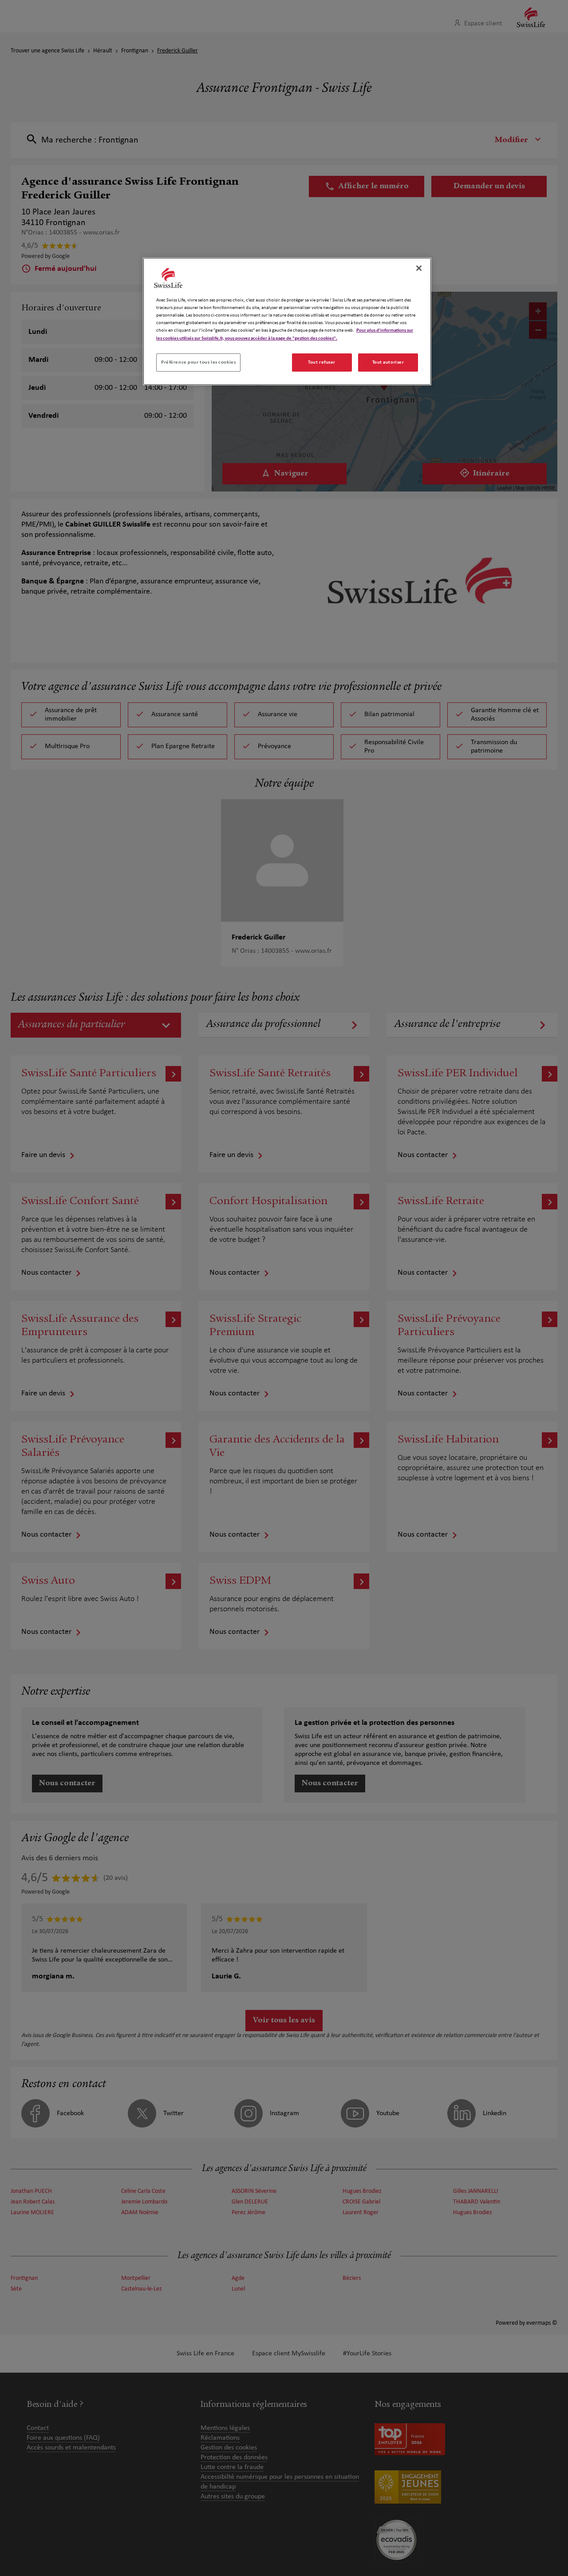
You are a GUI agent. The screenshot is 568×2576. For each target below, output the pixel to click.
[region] (287, 321)
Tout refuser (322, 362)
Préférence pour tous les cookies (198, 362)
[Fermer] (419, 268)
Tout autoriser (388, 362)
